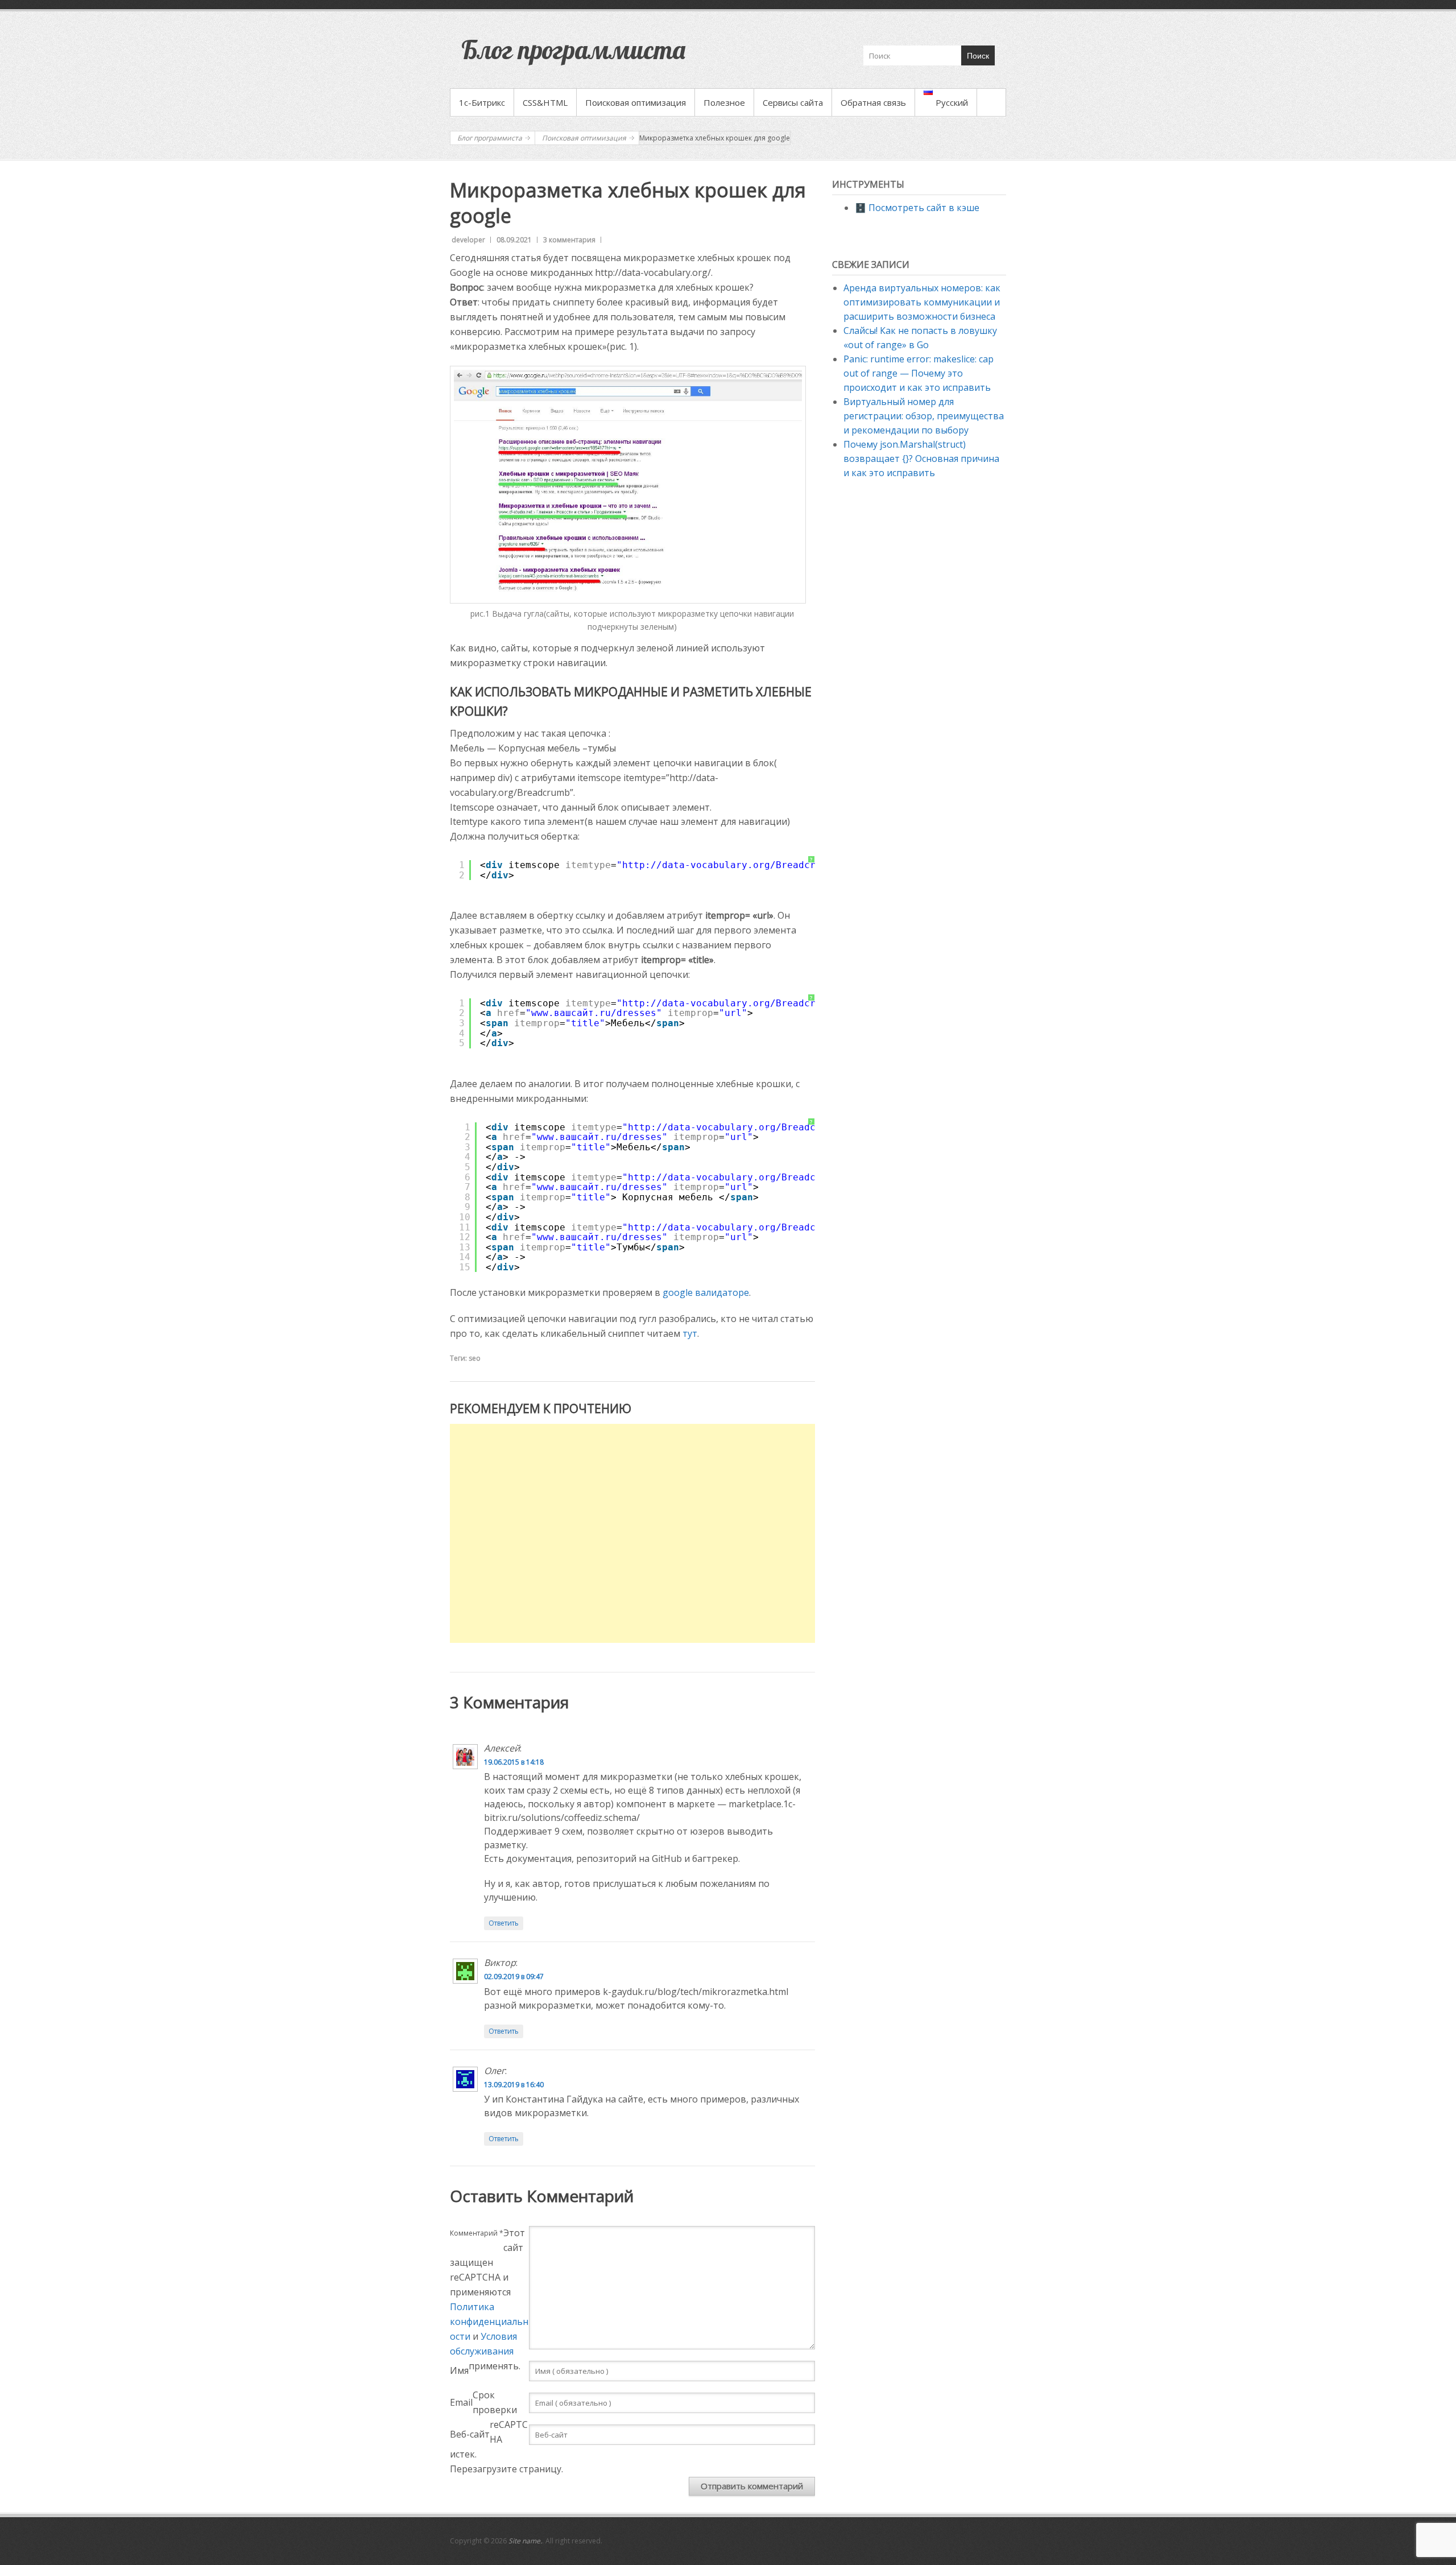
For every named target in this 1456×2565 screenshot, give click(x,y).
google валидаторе (706, 1292)
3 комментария (569, 240)
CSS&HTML (545, 102)
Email (461, 2402)
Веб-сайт (470, 2434)
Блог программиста (573, 49)
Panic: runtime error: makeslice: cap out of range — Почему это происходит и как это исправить (919, 373)
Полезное (724, 102)
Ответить (504, 1923)
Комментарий (477, 2233)
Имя (459, 2370)
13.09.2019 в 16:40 (514, 2085)
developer (468, 240)
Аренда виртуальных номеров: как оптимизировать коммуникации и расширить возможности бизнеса (922, 302)
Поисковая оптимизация (636, 102)
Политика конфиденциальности (489, 2322)
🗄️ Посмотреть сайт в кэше (917, 208)
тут (690, 1333)
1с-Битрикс (482, 102)
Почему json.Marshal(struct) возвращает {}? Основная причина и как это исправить (921, 459)
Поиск (978, 56)
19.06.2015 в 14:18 (514, 1762)
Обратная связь (873, 102)
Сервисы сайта (793, 102)
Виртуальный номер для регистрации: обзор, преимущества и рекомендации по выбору (924, 416)
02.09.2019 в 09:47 (514, 1977)
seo (475, 1358)
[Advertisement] (632, 1533)
